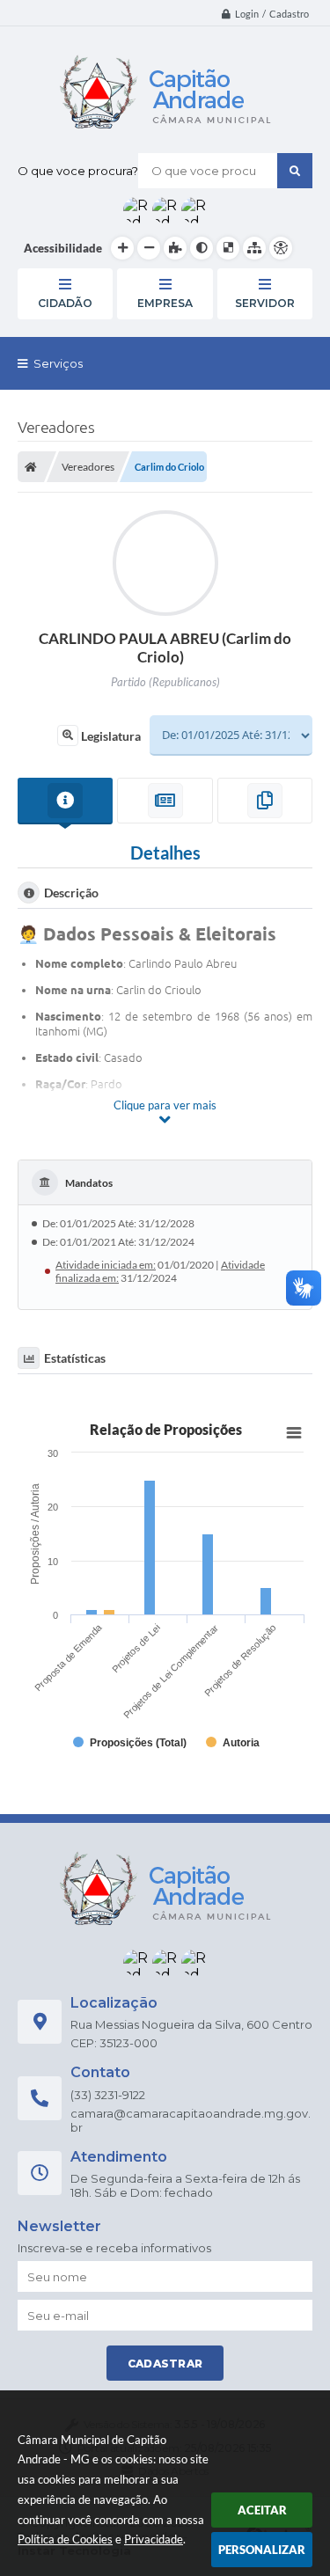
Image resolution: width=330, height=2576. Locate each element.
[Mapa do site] (254, 248)
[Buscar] (295, 171)
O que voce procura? (78, 171)
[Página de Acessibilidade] (281, 248)
